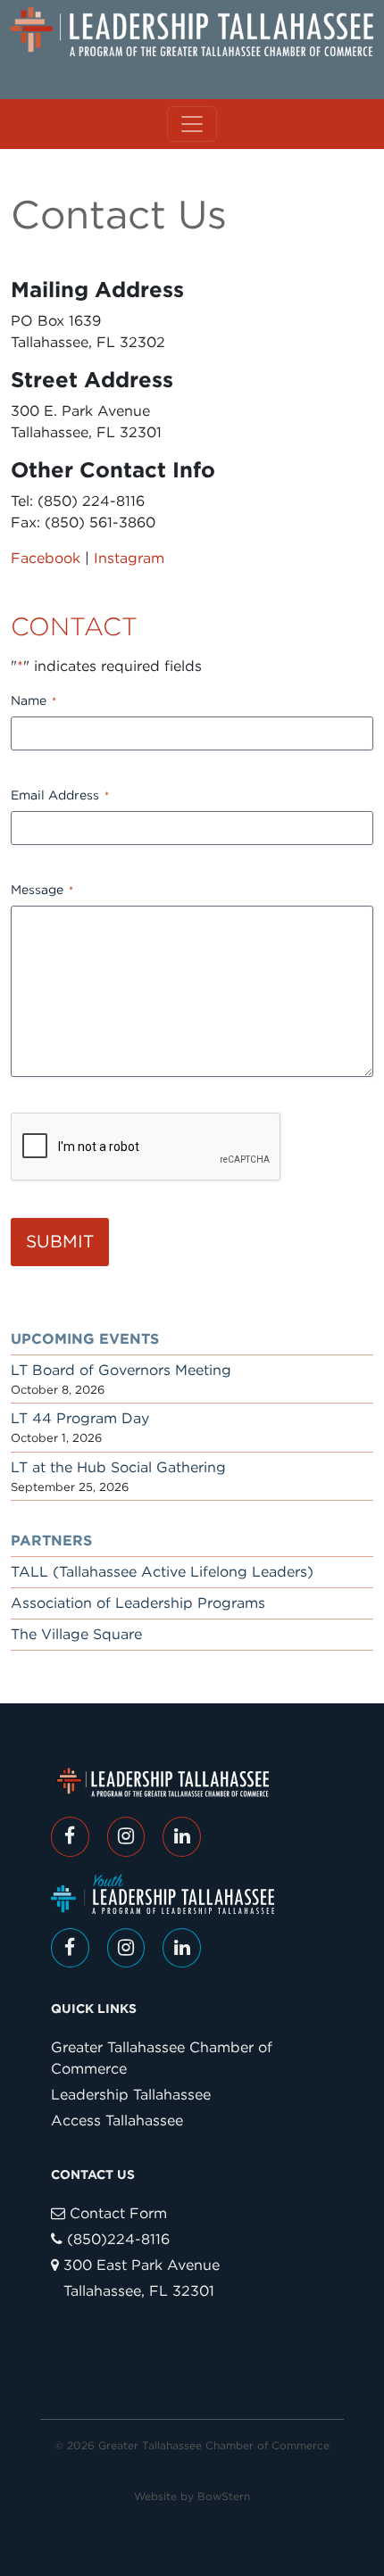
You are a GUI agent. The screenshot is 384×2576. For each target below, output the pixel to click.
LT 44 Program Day (80, 1418)
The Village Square (76, 1634)
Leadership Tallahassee (131, 2095)
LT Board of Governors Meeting (121, 1370)
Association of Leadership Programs (138, 1603)
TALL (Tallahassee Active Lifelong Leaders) (162, 1572)
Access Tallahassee (117, 2120)
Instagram (129, 558)
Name (33, 700)
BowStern (224, 2496)
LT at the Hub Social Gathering (118, 1467)
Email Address (60, 795)
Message (42, 890)
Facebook (46, 558)
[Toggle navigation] (192, 124)
